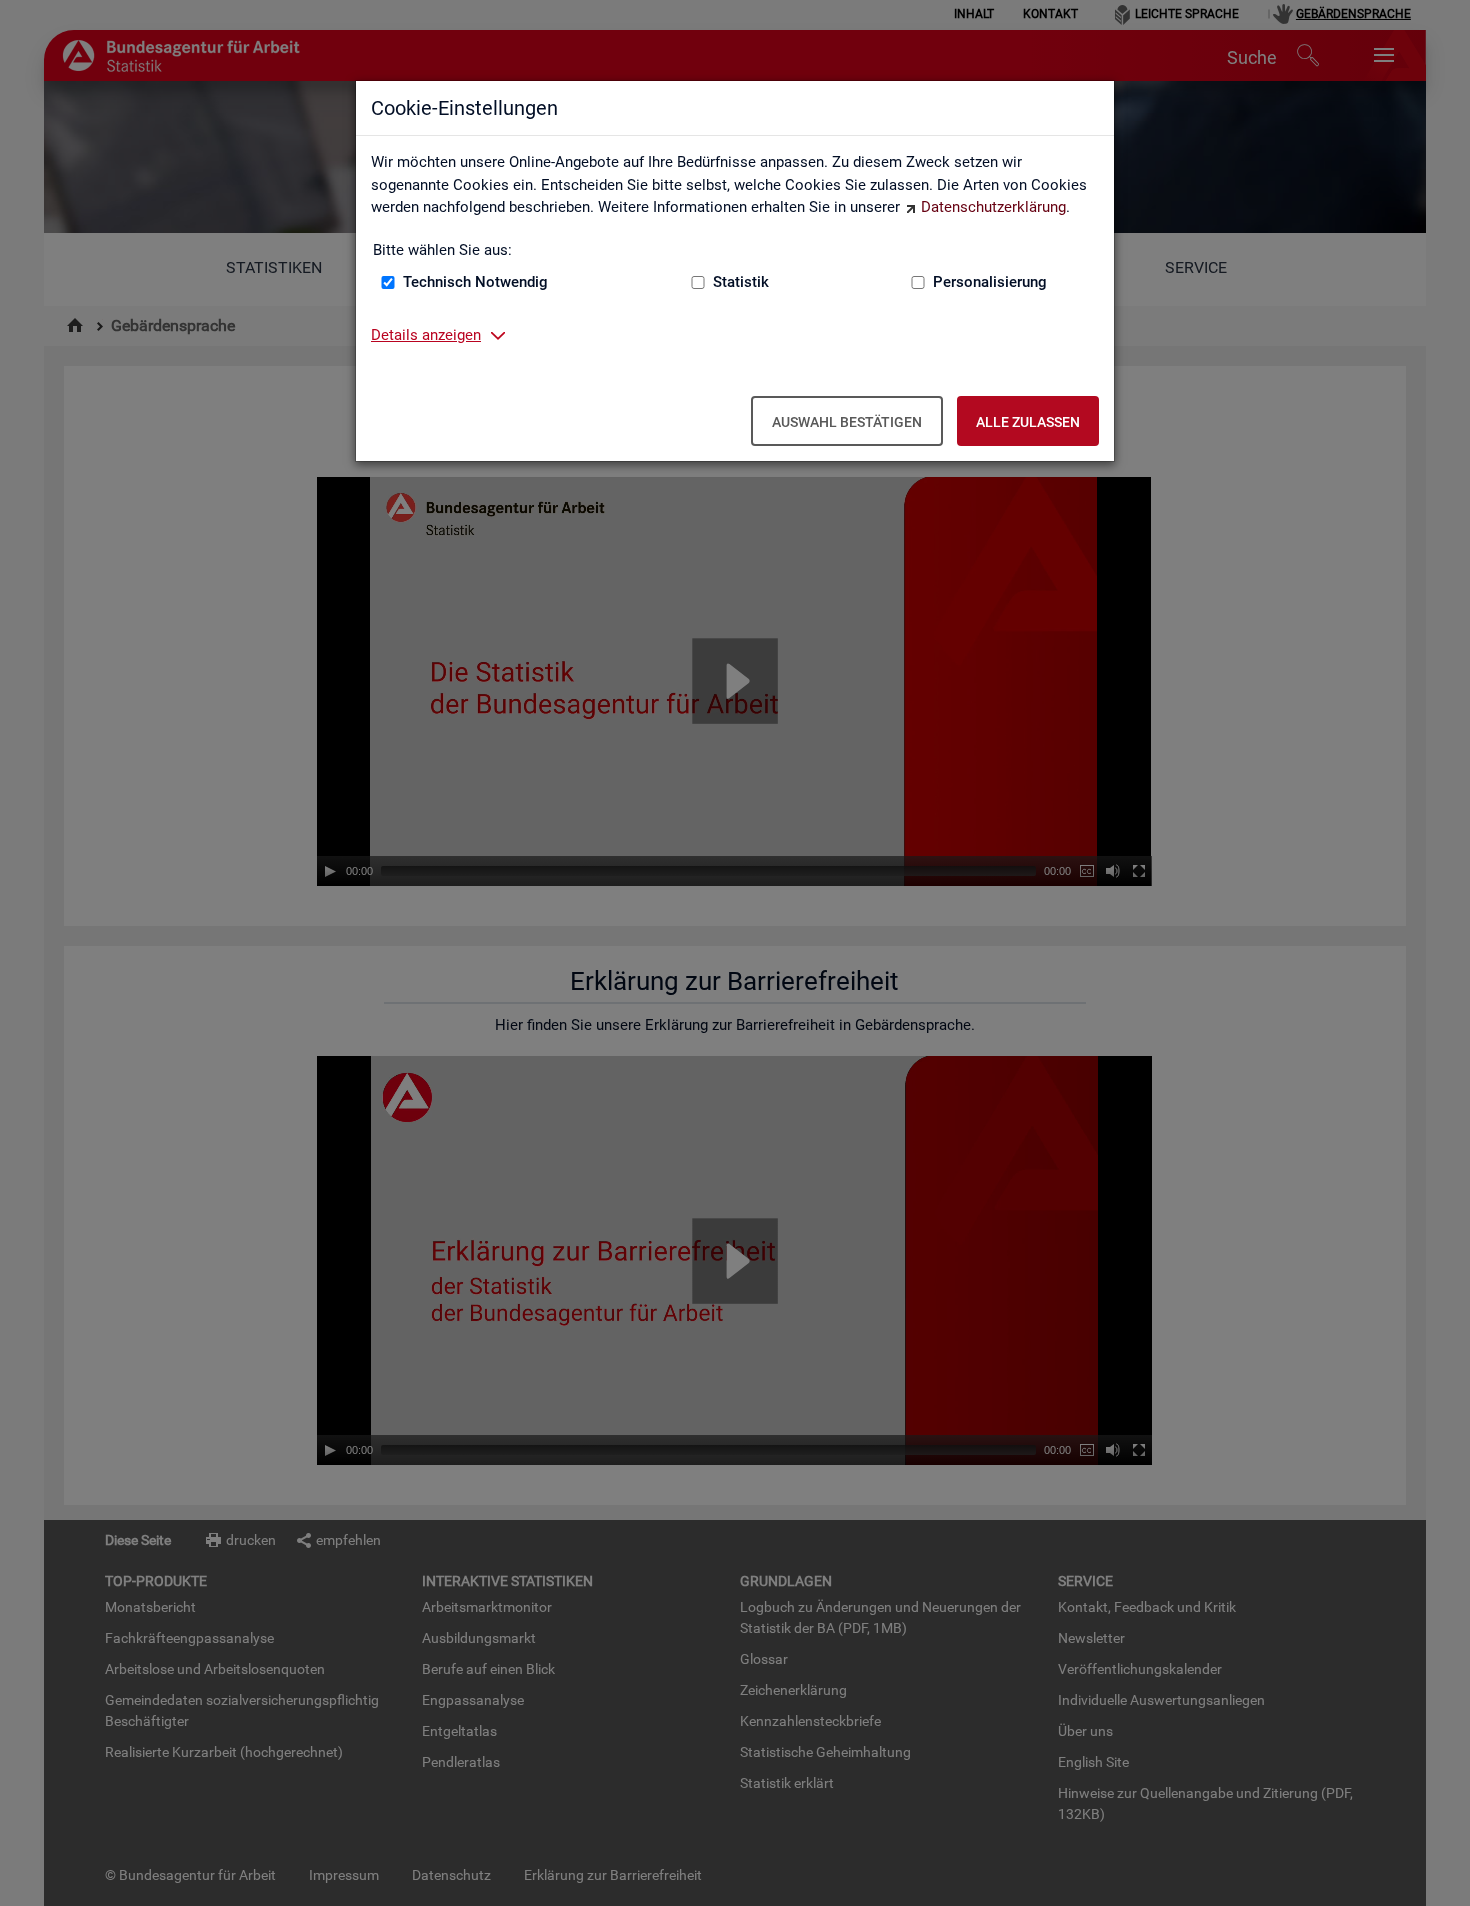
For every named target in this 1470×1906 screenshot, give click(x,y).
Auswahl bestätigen (847, 422)
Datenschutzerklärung (993, 207)
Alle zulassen (1028, 422)
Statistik (741, 282)
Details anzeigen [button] (426, 335)
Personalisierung (990, 282)
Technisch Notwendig (475, 282)
